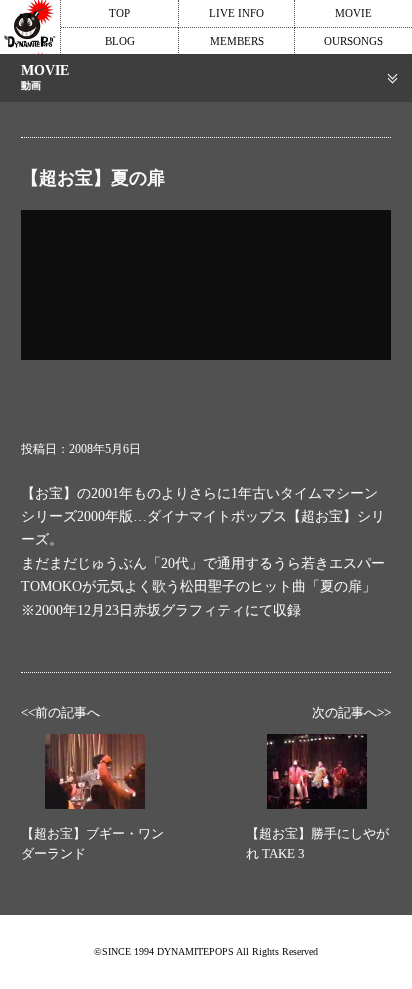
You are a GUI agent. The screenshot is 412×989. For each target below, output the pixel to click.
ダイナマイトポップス (30, 27)
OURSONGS (353, 41)
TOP (119, 13)
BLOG (120, 41)
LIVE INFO (236, 13)
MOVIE (353, 13)
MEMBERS (237, 41)
